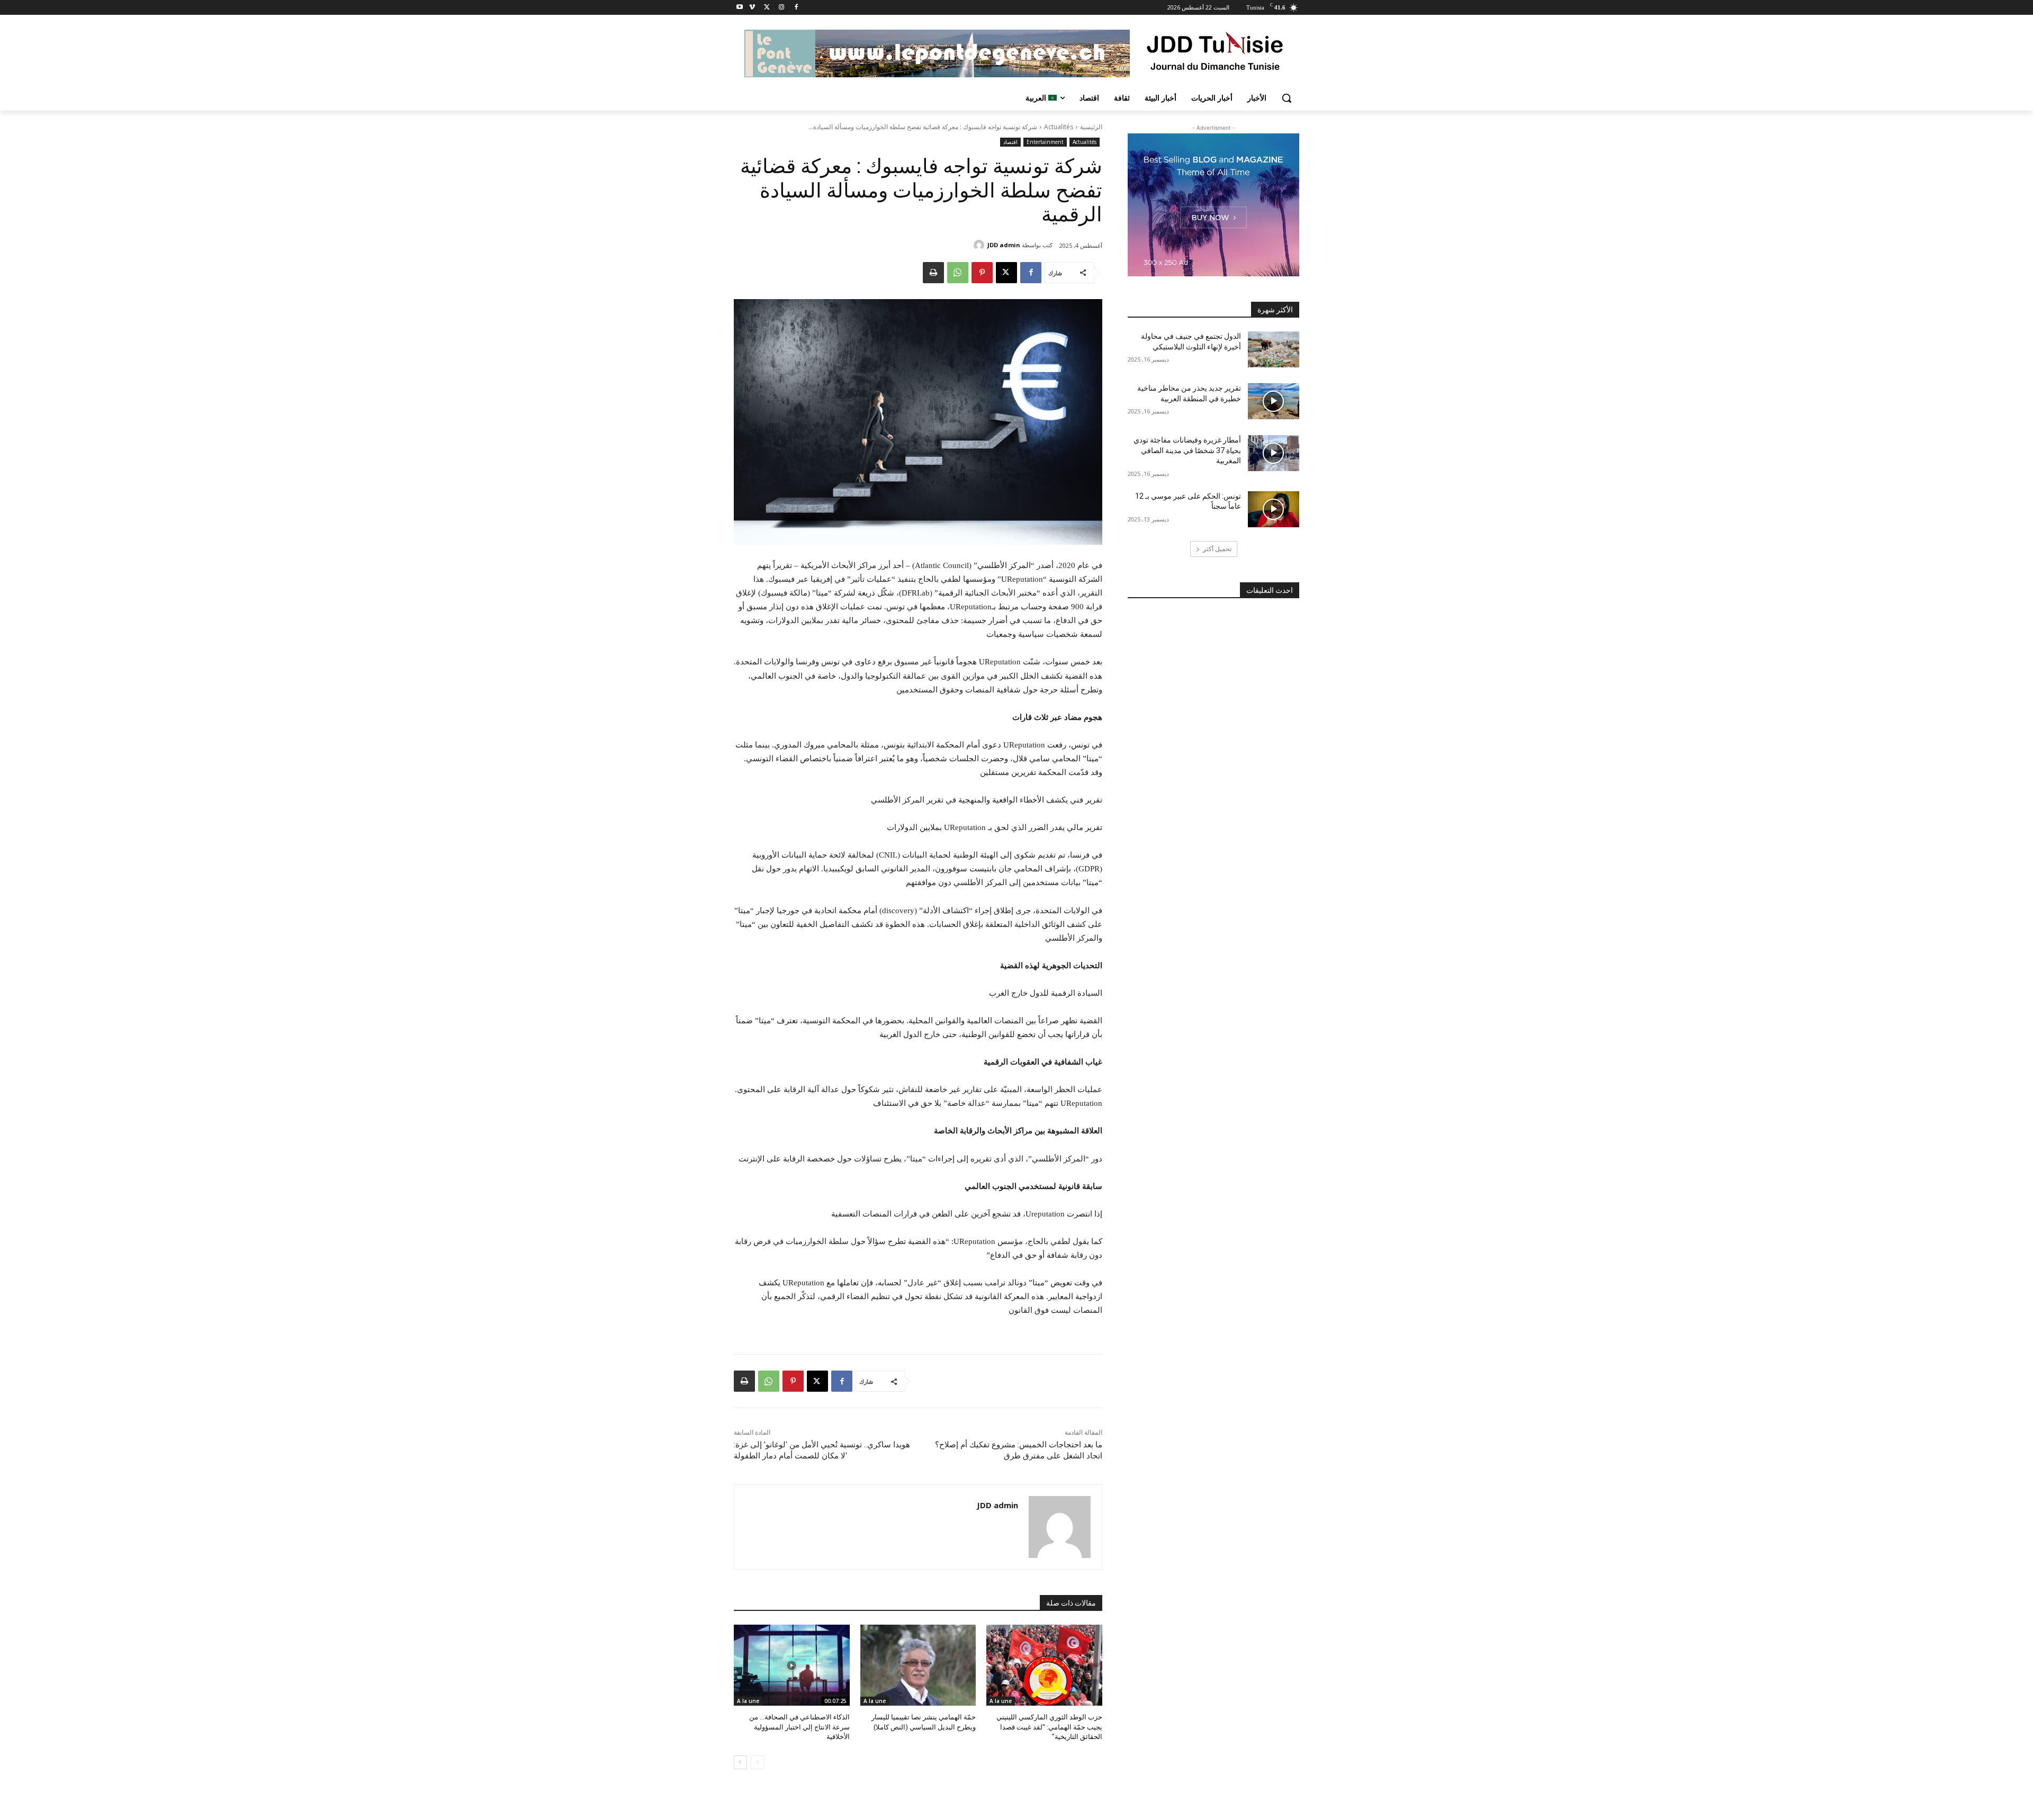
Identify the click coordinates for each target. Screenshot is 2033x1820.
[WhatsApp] (958, 273)
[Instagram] (781, 8)
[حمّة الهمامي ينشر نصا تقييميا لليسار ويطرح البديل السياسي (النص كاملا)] (918, 1665)
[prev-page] (757, 1762)
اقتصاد (1010, 142)
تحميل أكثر (1217, 549)
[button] (1287, 98)
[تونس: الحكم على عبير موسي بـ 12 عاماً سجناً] (1274, 509)
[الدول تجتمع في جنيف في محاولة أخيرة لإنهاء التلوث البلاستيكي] (1274, 349)
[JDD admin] (980, 245)
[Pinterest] (982, 273)
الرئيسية (1091, 127)
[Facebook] (796, 8)
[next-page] (740, 1762)
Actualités (1059, 127)
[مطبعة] (933, 273)
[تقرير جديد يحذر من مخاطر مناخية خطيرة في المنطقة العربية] (1274, 401)
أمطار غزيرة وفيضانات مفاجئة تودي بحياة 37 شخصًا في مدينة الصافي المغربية (1187, 450)
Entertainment (1045, 142)
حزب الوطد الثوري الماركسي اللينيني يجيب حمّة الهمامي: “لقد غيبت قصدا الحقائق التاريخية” (1049, 1727)
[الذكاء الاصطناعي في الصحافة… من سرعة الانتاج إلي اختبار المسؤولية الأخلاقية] (792, 1665)
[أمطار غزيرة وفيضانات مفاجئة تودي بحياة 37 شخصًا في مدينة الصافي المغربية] (1274, 453)
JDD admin (1004, 245)
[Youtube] (740, 8)
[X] (767, 8)
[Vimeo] (752, 8)
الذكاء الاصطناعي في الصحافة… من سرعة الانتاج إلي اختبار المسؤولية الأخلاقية (799, 1727)
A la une (1001, 1701)
